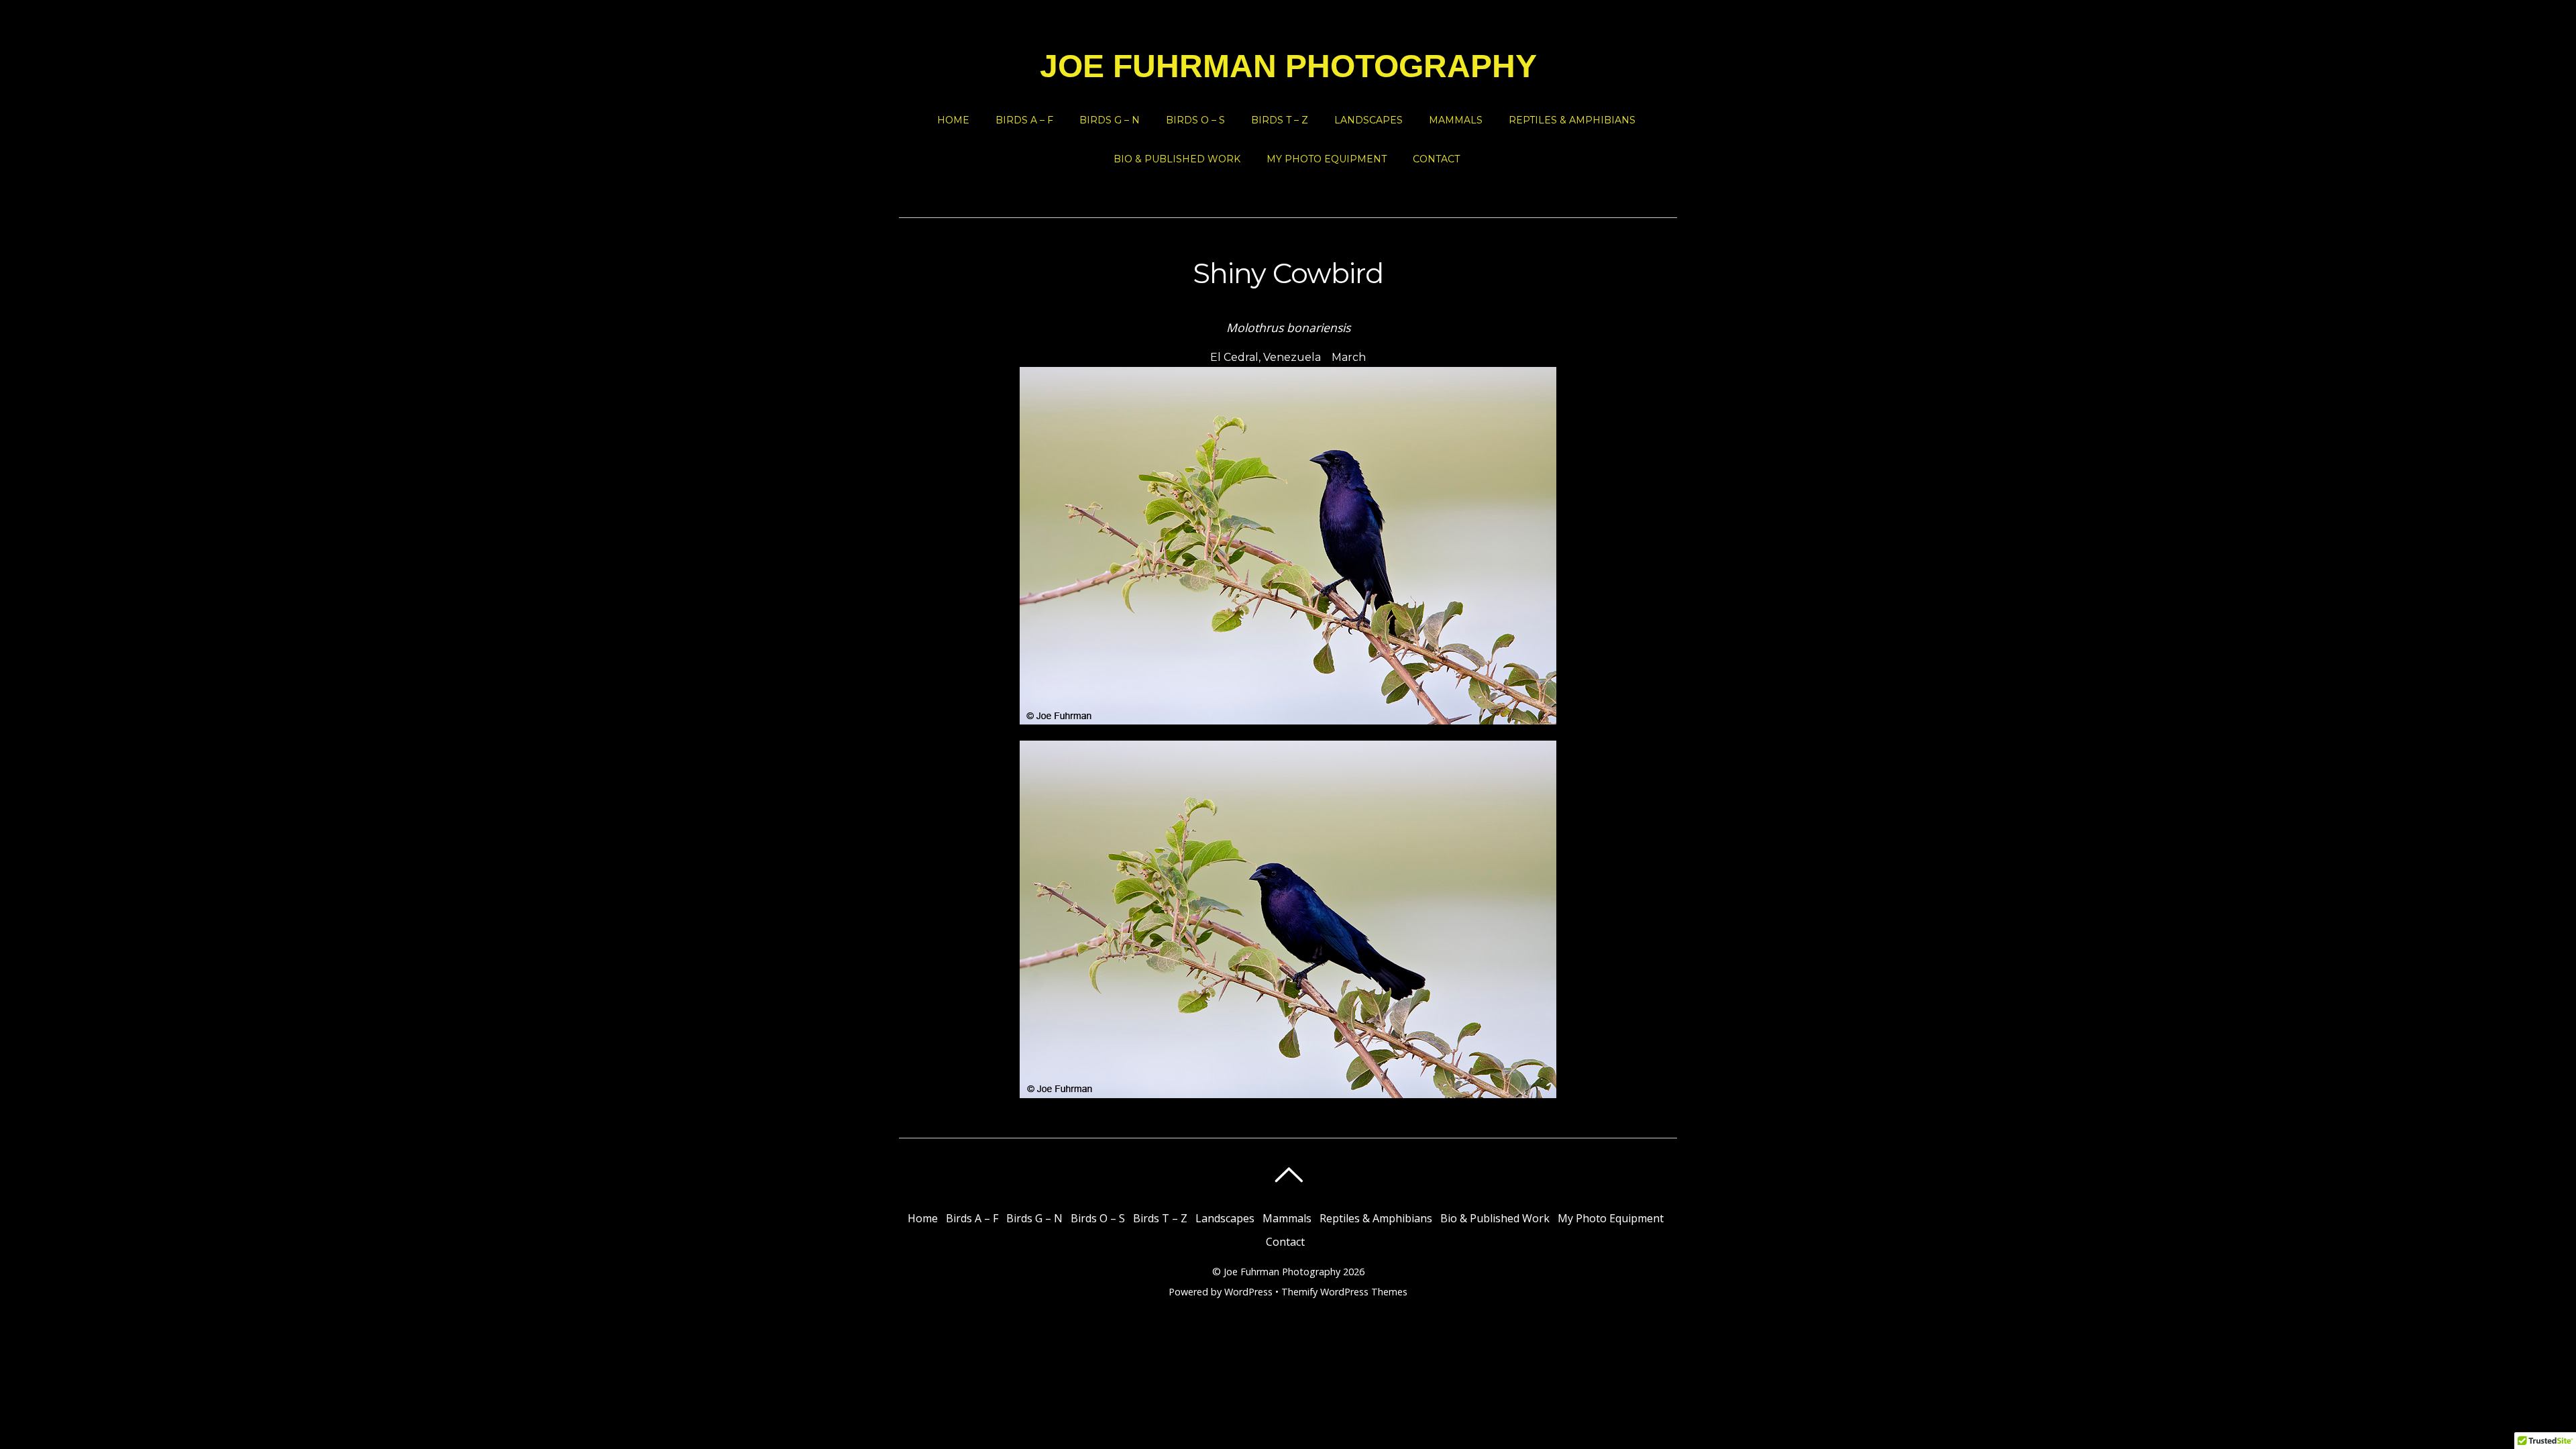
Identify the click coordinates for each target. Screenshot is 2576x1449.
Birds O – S (1195, 120)
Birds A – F (1024, 120)
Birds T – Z (1280, 120)
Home (953, 120)
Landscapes (1368, 120)
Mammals (1456, 120)
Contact (1436, 159)
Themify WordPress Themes (1344, 1292)
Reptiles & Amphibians (1572, 120)
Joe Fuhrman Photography (1282, 1272)
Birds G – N (1110, 120)
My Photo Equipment (1327, 159)
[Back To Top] (1288, 1175)
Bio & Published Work (1177, 159)
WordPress (1248, 1292)
